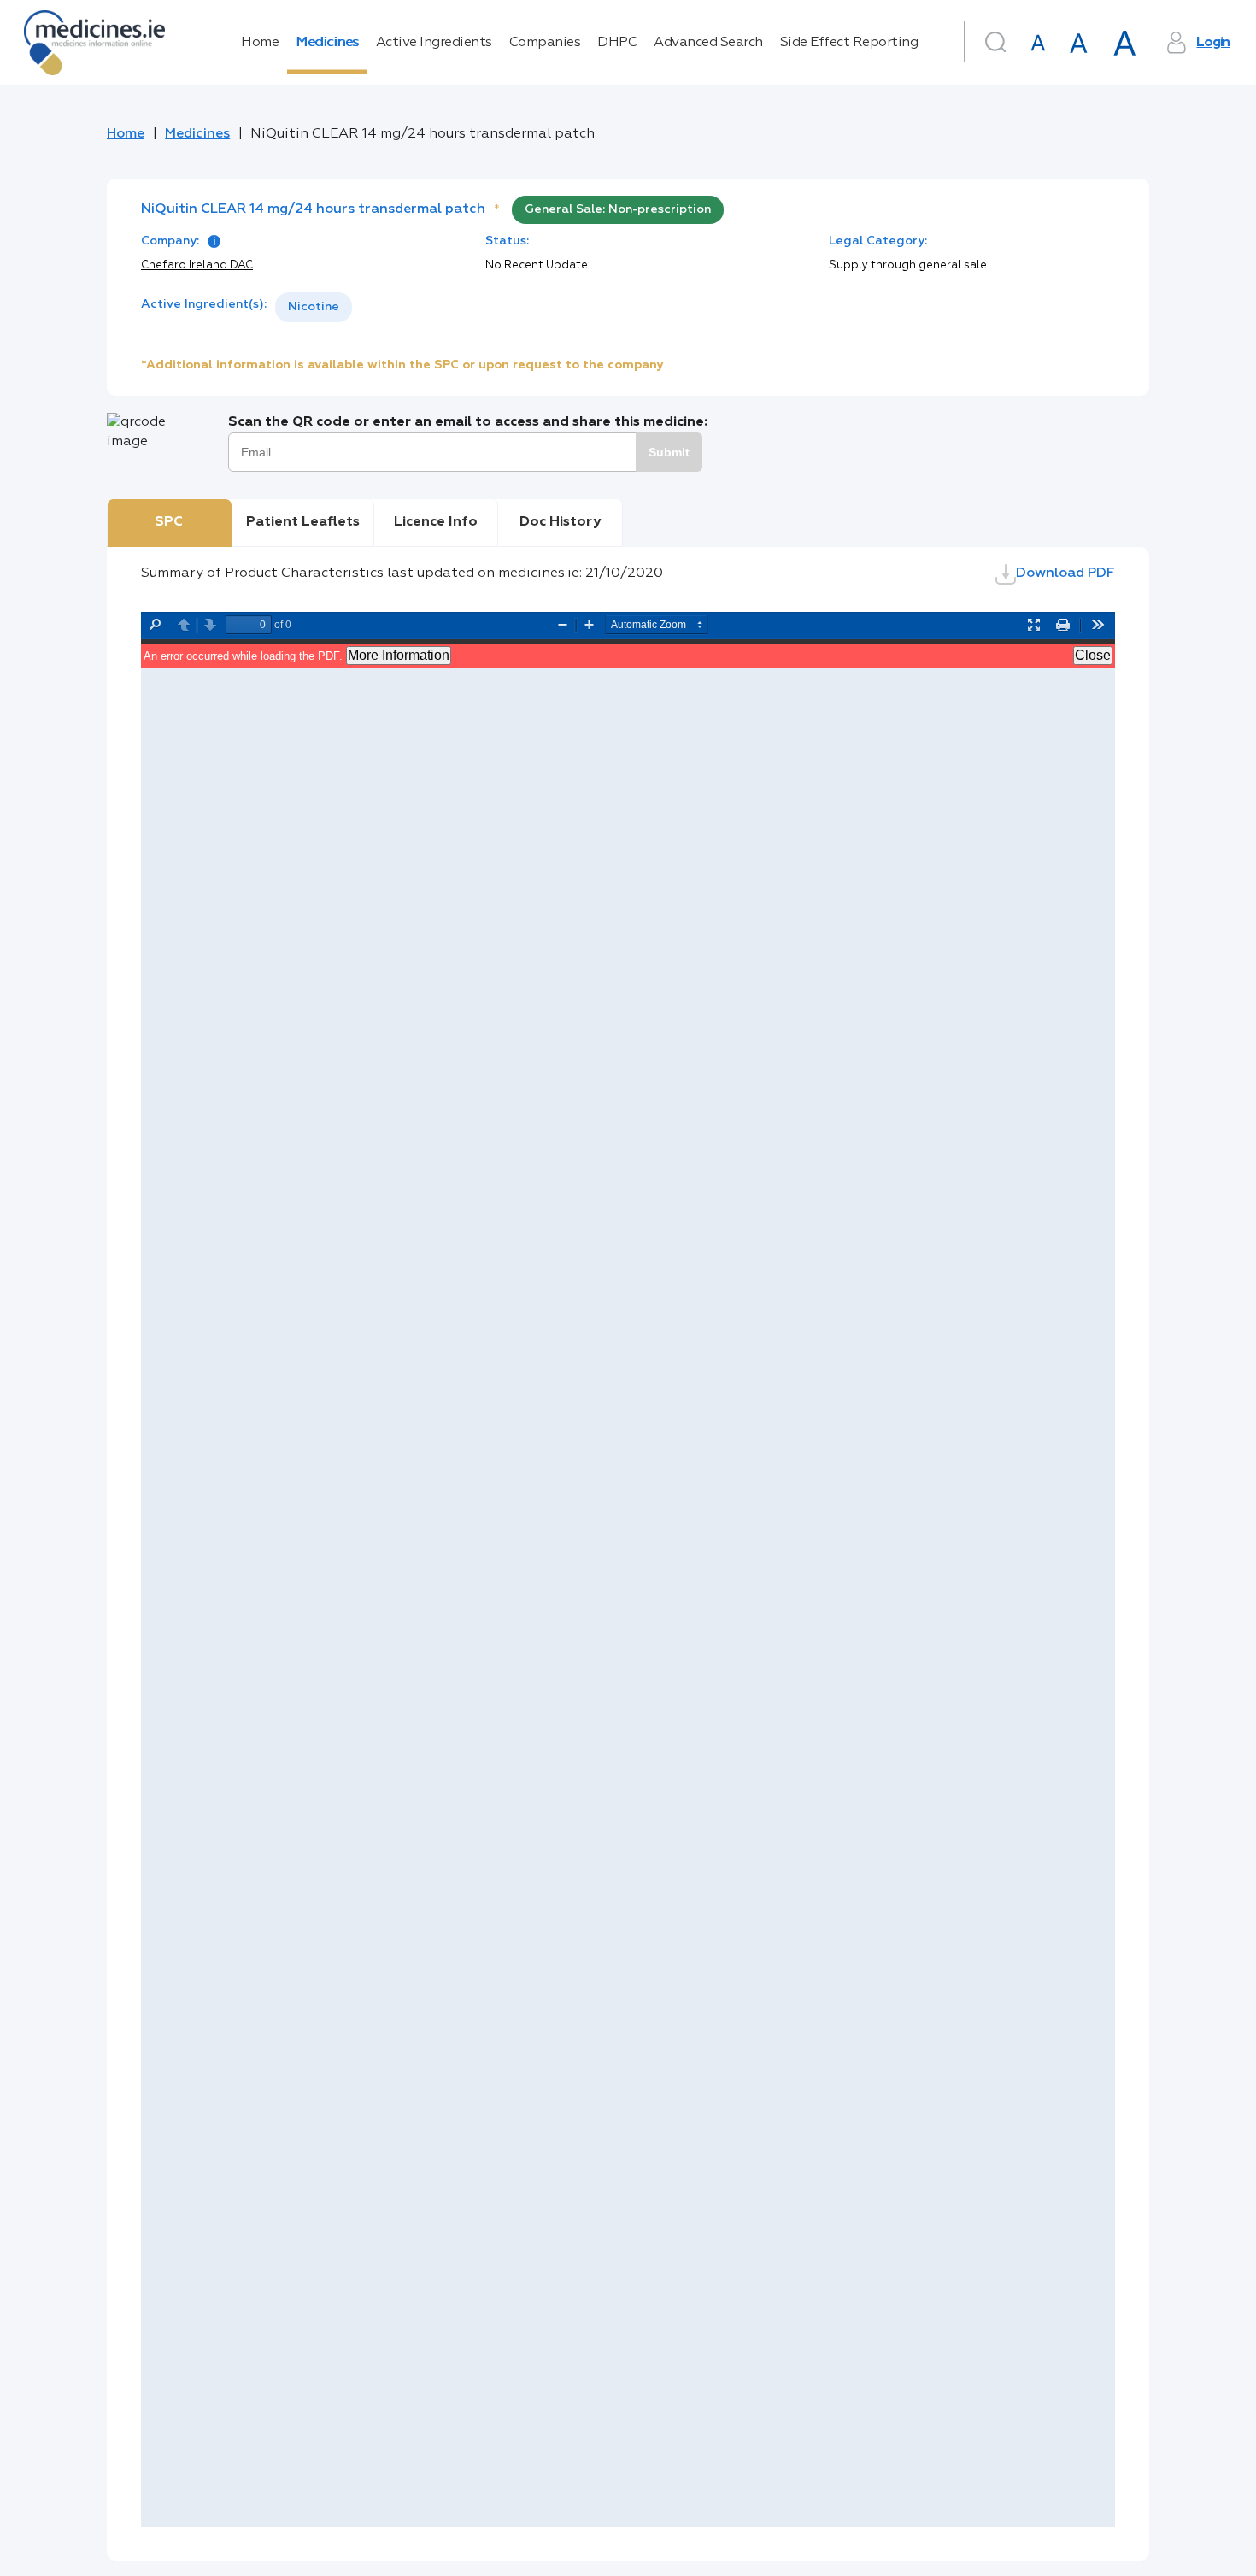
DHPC (617, 43)
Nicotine (314, 307)
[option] (314, 307)
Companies (545, 43)
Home (260, 43)
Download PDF (1065, 573)
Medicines (327, 43)
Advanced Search (708, 43)
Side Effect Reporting (849, 43)
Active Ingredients (434, 43)
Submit (669, 452)
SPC (169, 522)
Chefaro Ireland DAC (197, 265)
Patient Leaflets (303, 522)
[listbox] (314, 307)
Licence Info (436, 522)
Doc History (560, 522)
